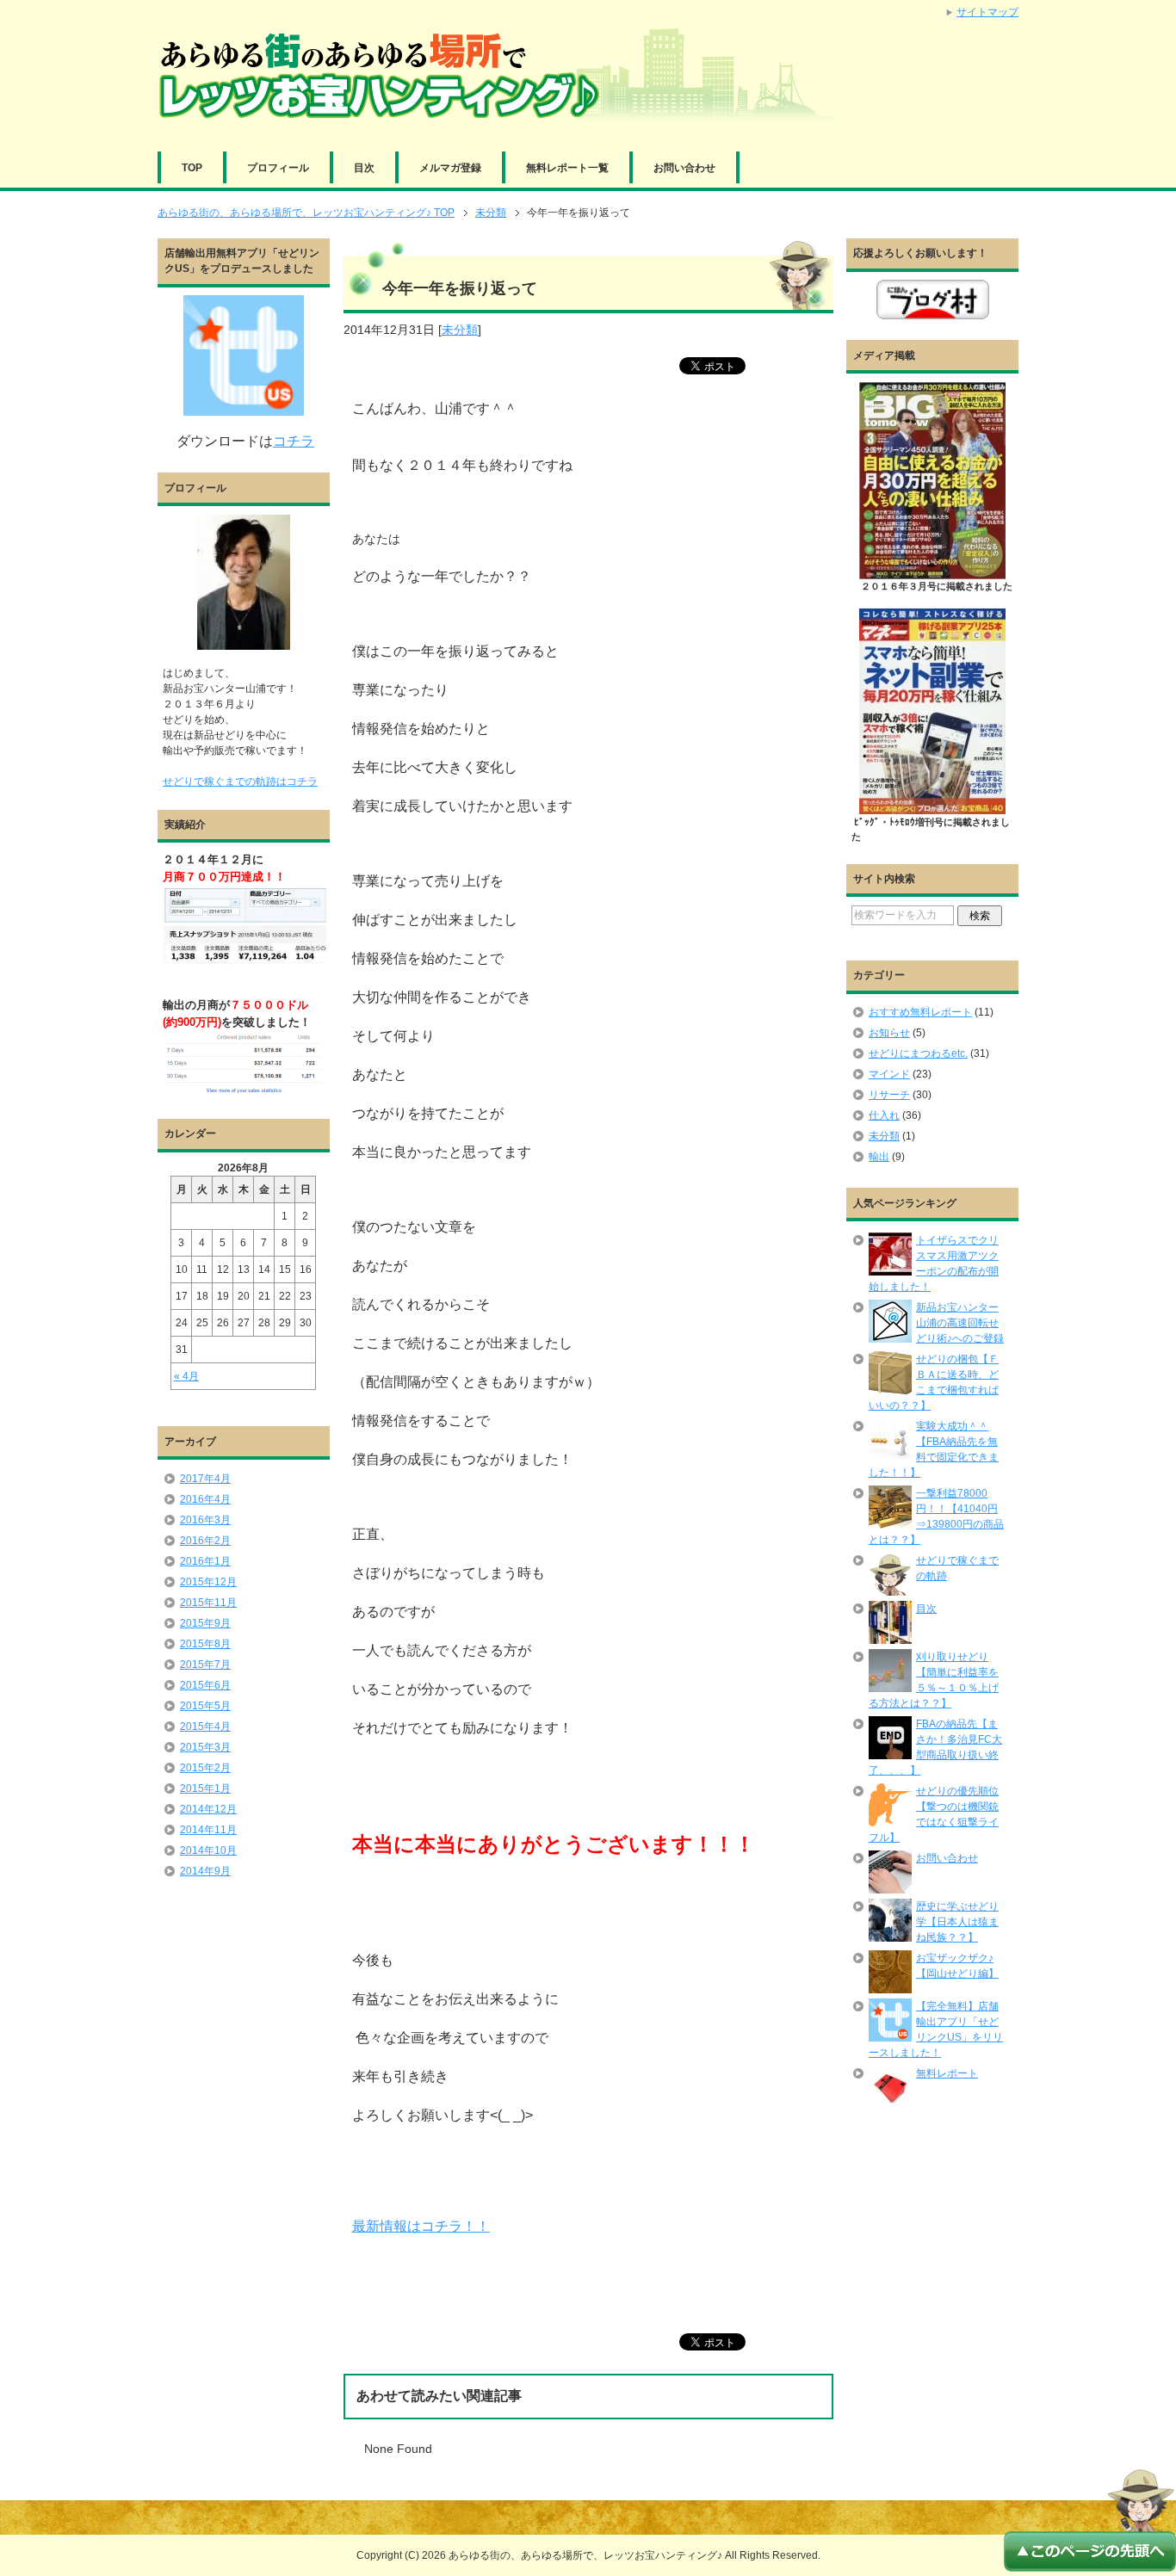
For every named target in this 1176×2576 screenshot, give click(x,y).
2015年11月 (208, 1603)
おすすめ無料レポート (920, 1012)
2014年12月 (208, 1809)
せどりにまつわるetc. (918, 1053)
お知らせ (889, 1033)
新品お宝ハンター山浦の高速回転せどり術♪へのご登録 (960, 1323)
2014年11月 (208, 1830)
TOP (192, 168)
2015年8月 (205, 1644)
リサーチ (889, 1095)
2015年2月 (205, 1768)
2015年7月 (205, 1665)
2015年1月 (205, 1788)
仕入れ (884, 1115)
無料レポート (947, 2073)
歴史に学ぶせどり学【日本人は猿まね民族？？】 (957, 1922)
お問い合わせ (684, 168)
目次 (364, 168)
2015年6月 (205, 1685)
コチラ (294, 441)
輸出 (879, 1157)
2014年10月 (208, 1850)
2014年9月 (205, 1871)
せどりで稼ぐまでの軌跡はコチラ (240, 781)
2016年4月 (205, 1499)
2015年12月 (208, 1582)
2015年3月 (205, 1747)
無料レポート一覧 (567, 168)
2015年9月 (205, 1623)
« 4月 (186, 1376)
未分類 (460, 330)
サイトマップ (987, 12)
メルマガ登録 (450, 168)
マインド (889, 1074)
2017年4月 (205, 1479)
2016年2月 (205, 1541)
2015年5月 (205, 1706)
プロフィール (278, 168)
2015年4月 (205, 1727)
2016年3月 (205, 1520)
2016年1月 (205, 1561)
